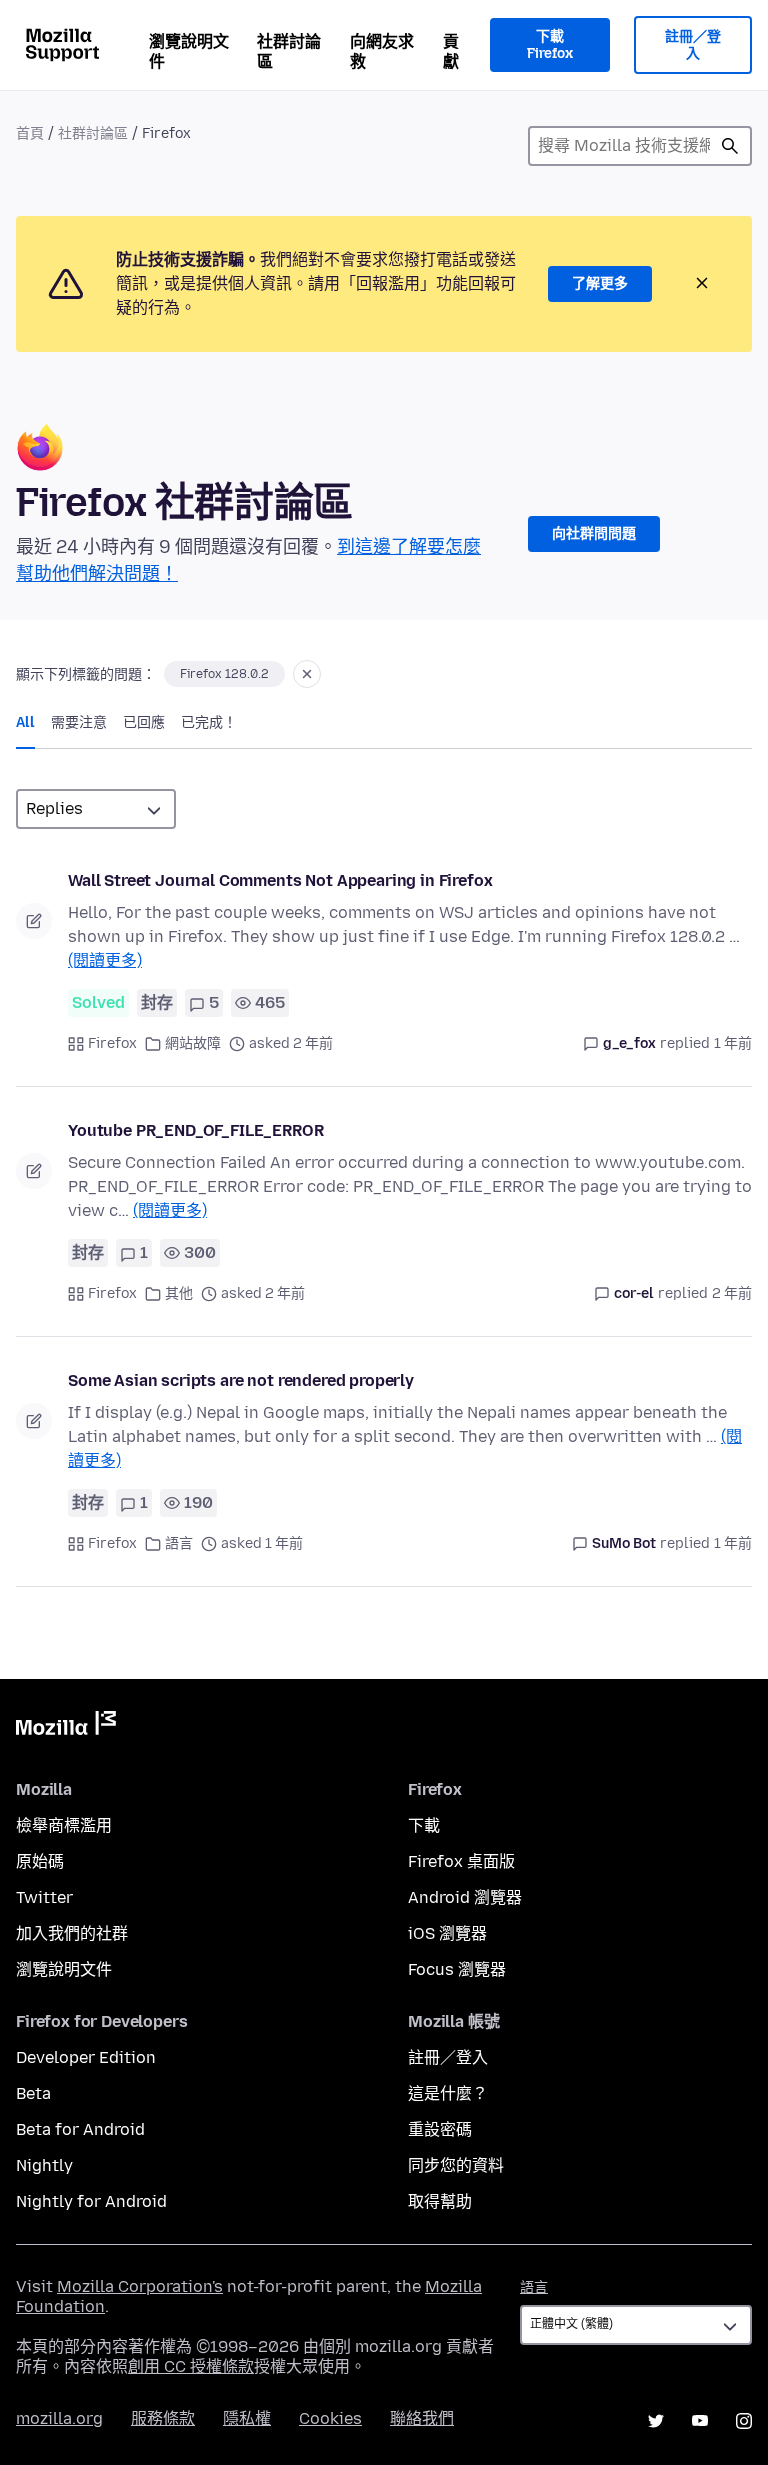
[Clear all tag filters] (307, 674)
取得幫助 (440, 2201)
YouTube (700, 2421)
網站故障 (193, 1043)
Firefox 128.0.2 (224, 674)
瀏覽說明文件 (189, 51)
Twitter (44, 1897)
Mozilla (66, 1727)
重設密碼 (440, 2129)
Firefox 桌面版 (461, 1861)
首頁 (30, 133)
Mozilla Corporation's (140, 2286)
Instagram (744, 2421)
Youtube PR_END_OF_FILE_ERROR (196, 1130)
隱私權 (247, 2418)
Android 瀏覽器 (465, 1897)
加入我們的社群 (72, 1933)
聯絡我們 (422, 2418)
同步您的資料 (456, 2165)
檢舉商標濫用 (64, 1825)
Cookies (330, 2418)
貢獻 (451, 51)
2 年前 (732, 1293)
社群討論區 (289, 51)
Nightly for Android (91, 2201)
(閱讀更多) (105, 960)
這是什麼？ (448, 2093)
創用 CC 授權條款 (191, 2366)
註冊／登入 (693, 45)
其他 (179, 1293)
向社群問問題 (594, 533)
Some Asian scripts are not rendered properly (241, 1380)
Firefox (112, 1043)
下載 (424, 1825)
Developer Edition (86, 2057)
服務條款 (163, 2418)
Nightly (44, 2165)
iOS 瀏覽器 (447, 1933)
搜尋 (730, 146)
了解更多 (600, 283)
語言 (179, 1543)
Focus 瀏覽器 (457, 1969)
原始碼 (40, 1861)
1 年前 (733, 1043)
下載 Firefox (550, 45)
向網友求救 (382, 51)
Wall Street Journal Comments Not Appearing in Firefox (280, 880)
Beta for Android (80, 2129)
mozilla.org (59, 2418)
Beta (33, 2093)
